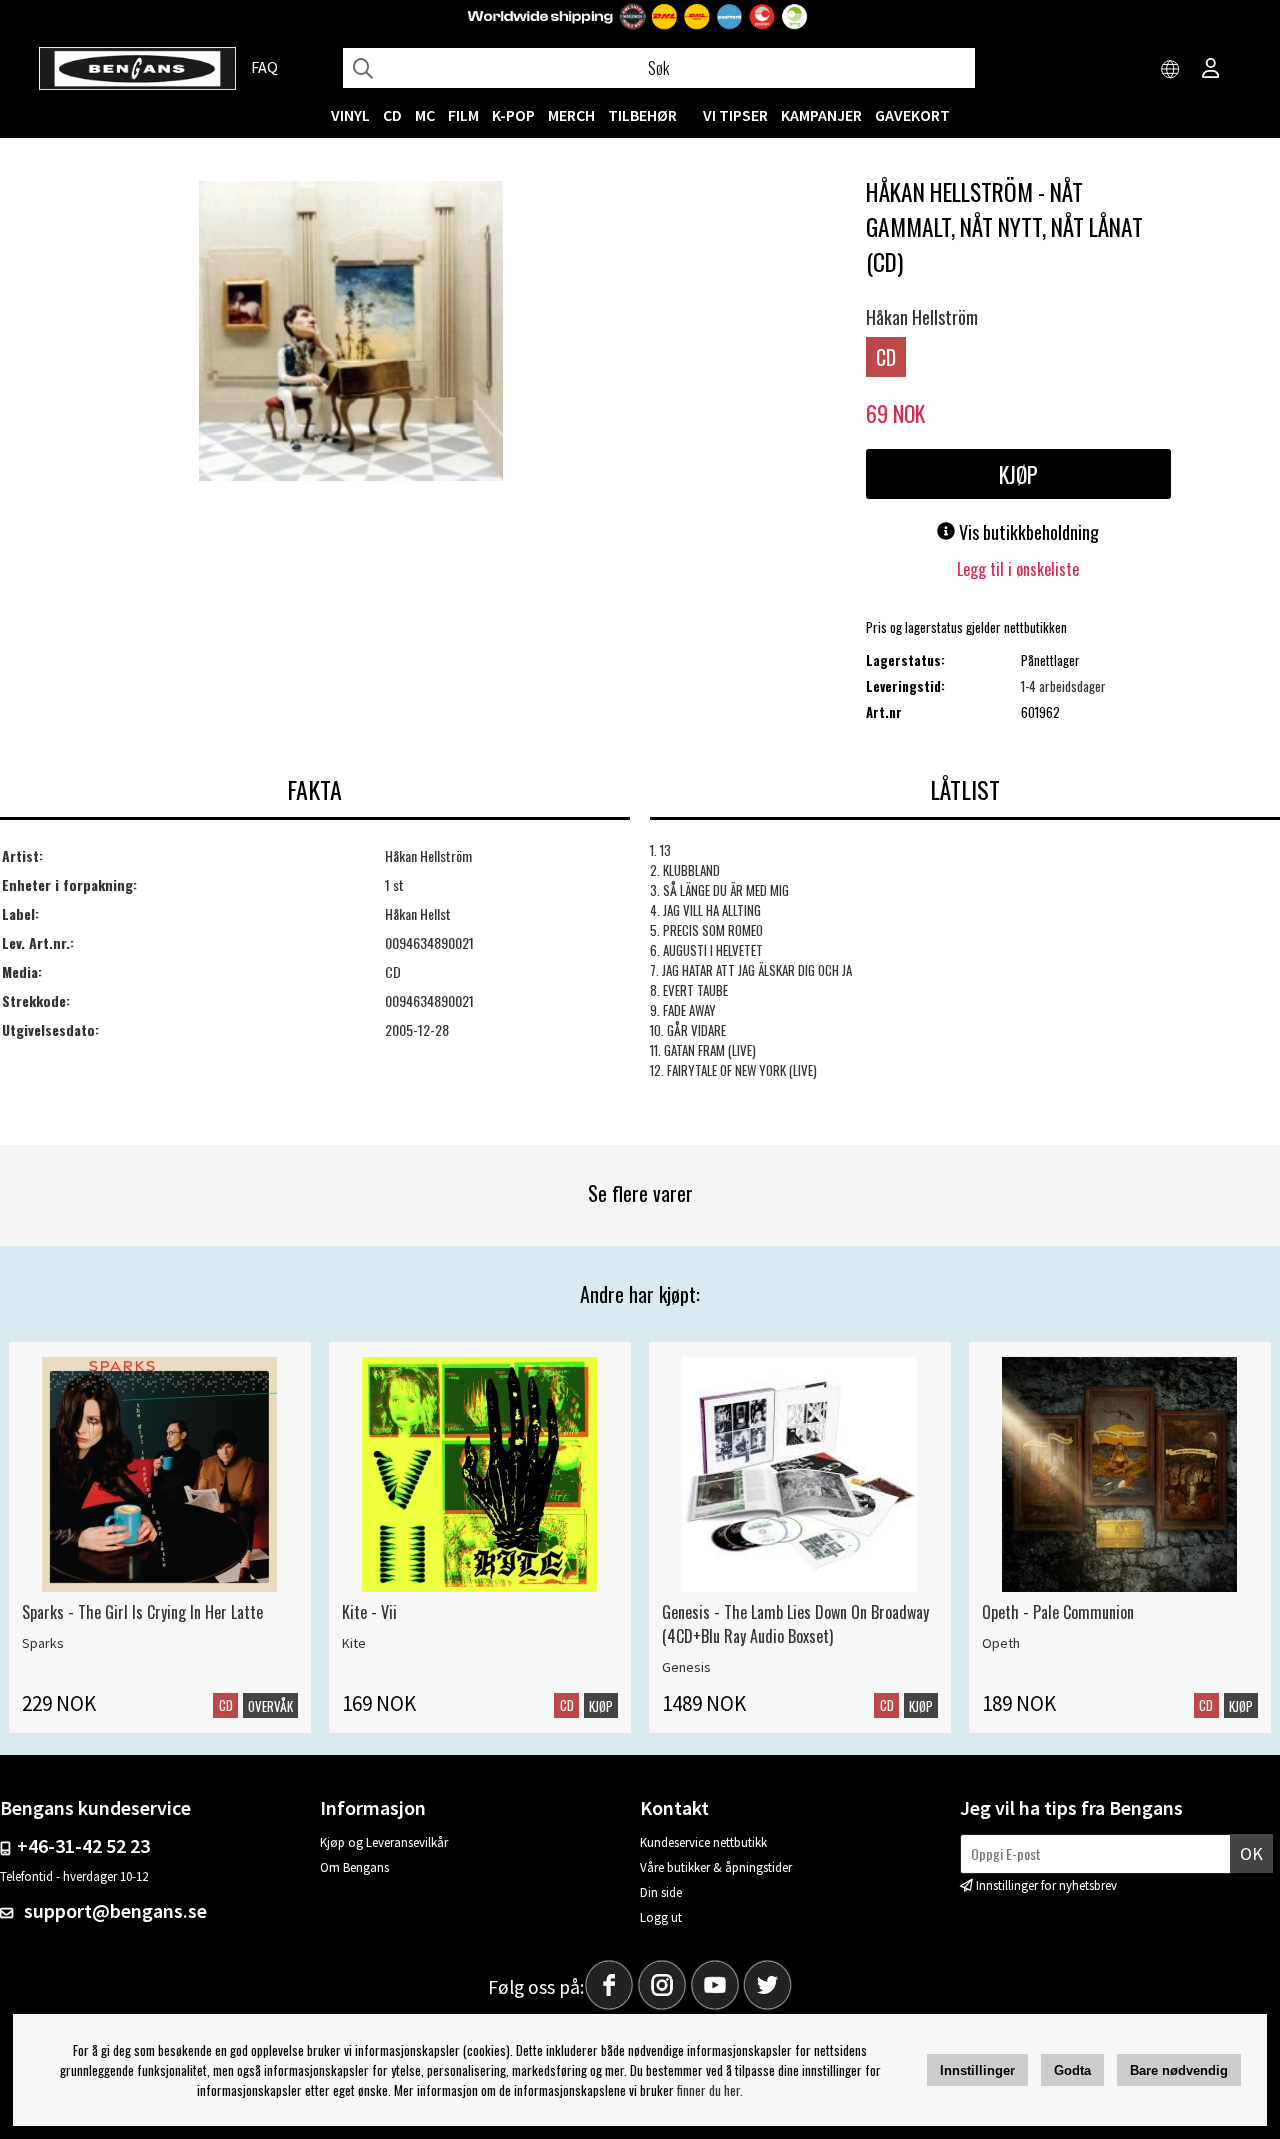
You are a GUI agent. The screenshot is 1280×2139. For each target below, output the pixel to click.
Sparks (43, 1643)
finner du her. (710, 2090)
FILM (463, 115)
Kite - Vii (369, 1612)
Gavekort (912, 115)
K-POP (513, 115)
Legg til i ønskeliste (1018, 569)
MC (425, 115)
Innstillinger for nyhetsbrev (1046, 1885)
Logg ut (661, 1917)
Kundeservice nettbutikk (703, 1842)
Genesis (686, 1667)
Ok (1251, 1853)
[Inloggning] (1211, 70)
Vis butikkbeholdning (1027, 532)
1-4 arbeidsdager (1063, 686)
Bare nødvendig (1179, 2070)
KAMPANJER (821, 115)
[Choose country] (1171, 70)
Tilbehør (642, 115)
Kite (354, 1643)
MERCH (571, 115)
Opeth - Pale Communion (1058, 1612)
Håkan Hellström (922, 317)
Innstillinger (977, 2070)
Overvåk (270, 1706)
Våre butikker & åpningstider (716, 1867)
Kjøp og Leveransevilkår (384, 1842)
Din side (661, 1892)
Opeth (1001, 1643)
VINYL (350, 115)
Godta (1072, 2070)
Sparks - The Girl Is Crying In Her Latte (142, 1612)
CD (392, 115)
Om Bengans (354, 1867)
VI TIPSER (735, 115)
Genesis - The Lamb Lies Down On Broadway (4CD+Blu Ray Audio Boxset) (795, 1624)
